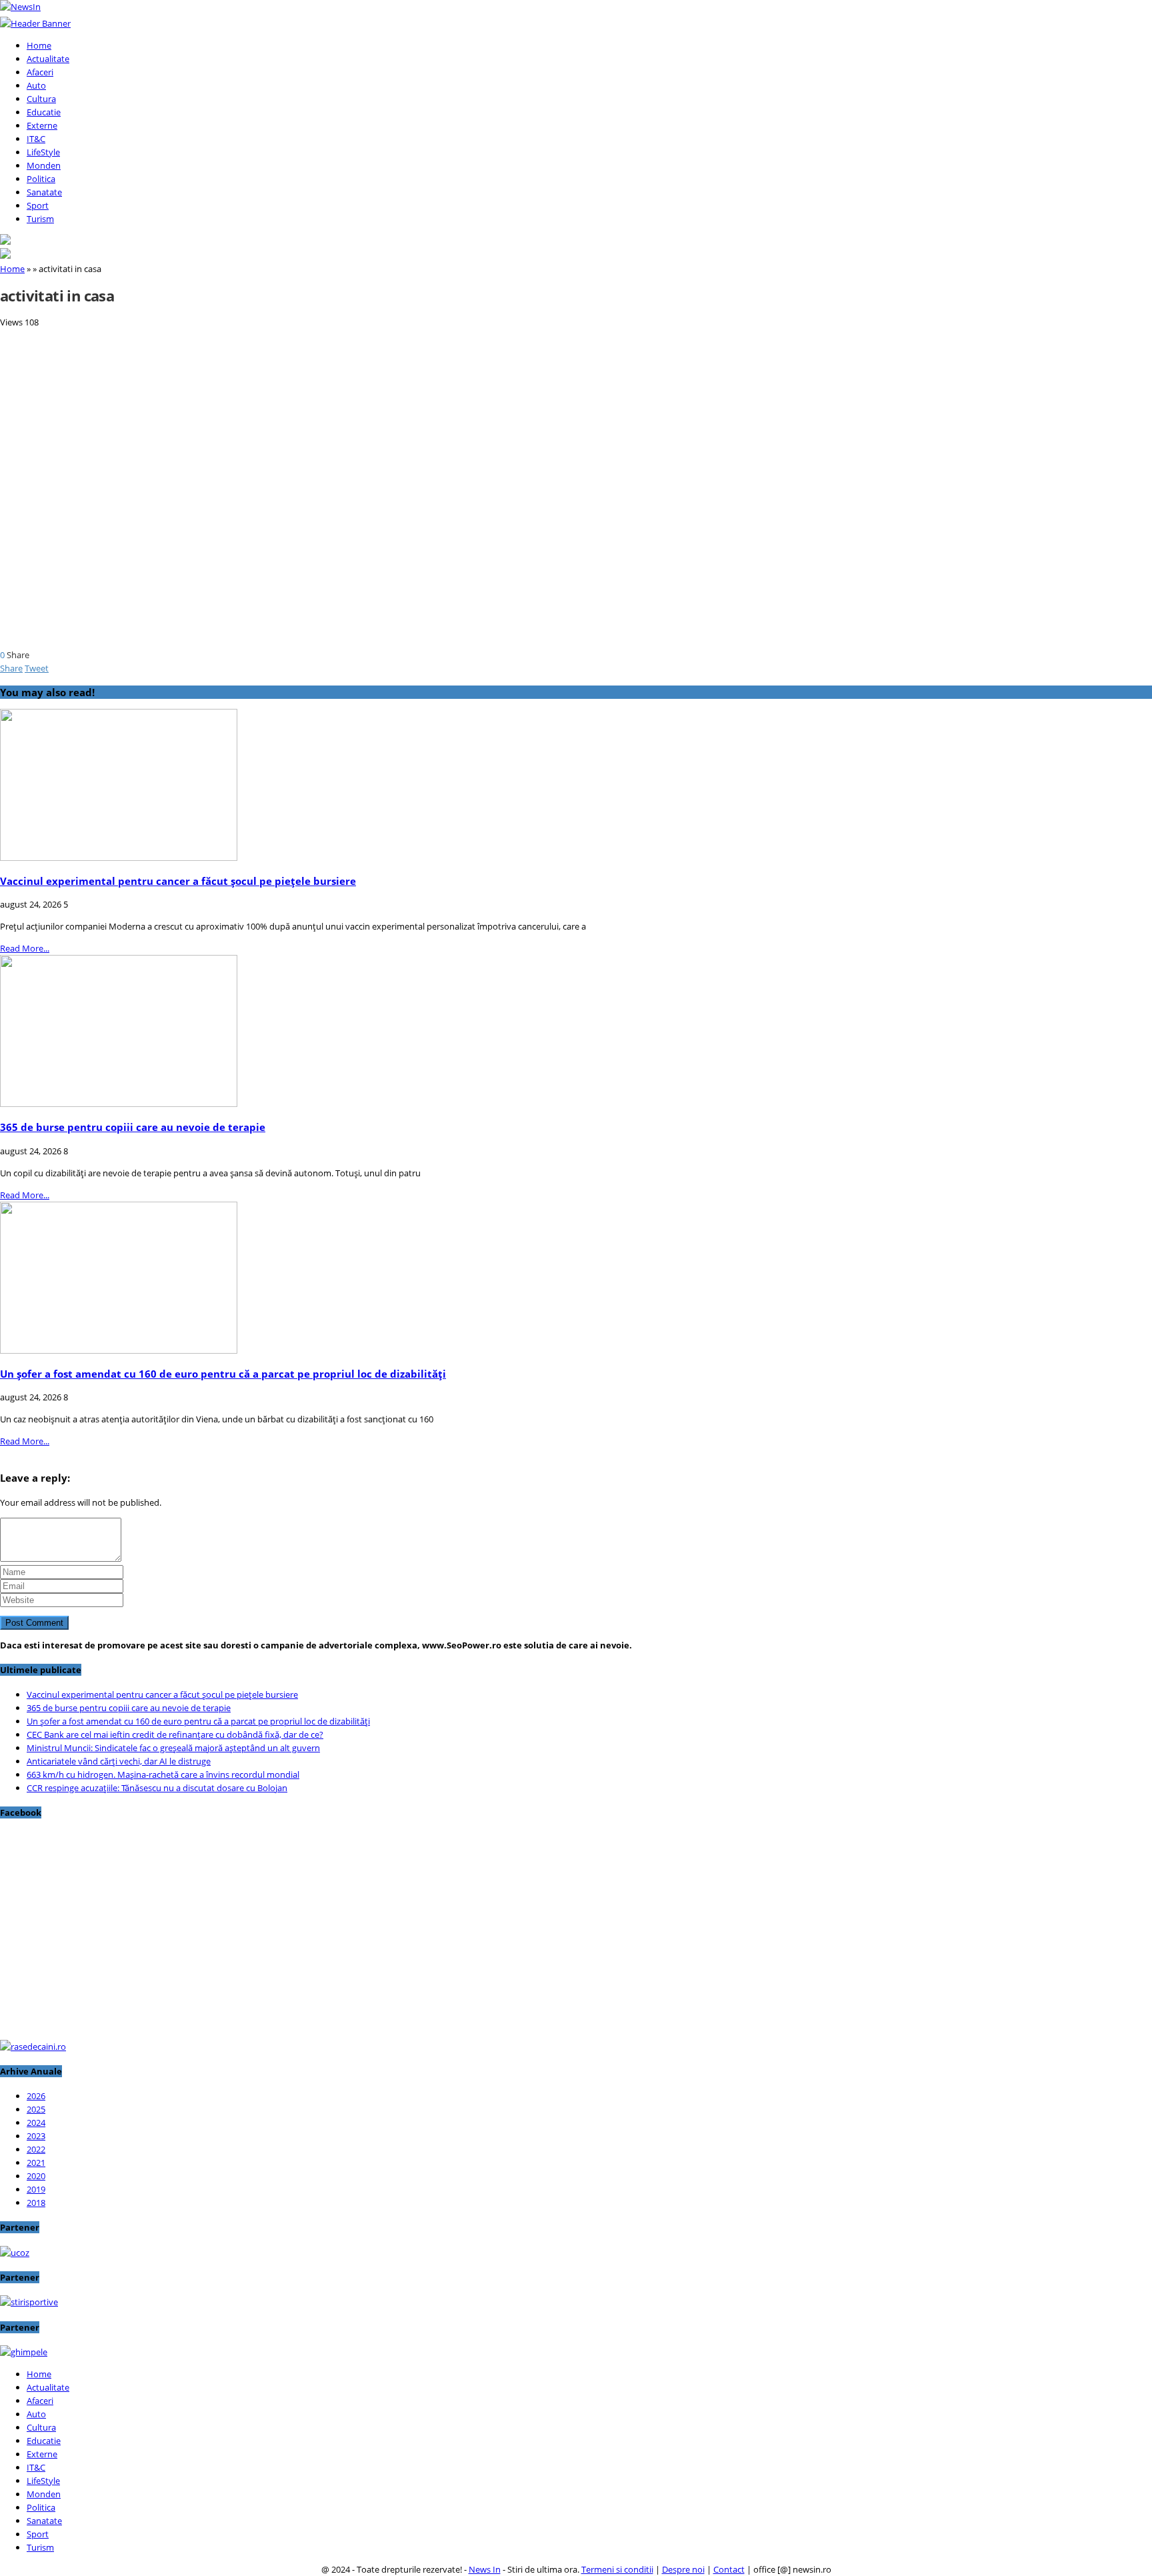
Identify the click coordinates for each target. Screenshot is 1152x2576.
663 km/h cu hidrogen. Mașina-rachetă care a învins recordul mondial (163, 1774)
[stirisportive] (29, 2302)
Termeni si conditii (617, 2569)
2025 (36, 2109)
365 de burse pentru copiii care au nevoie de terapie (133, 1127)
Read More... (25, 948)
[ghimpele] (24, 2352)
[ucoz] (15, 2253)
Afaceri (40, 72)
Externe (42, 125)
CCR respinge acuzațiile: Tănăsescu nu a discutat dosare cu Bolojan (157, 1788)
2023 (36, 2136)
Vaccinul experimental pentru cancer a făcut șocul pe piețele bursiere (178, 881)
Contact (729, 2569)
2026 (36, 2096)
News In (485, 2569)
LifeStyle (43, 152)
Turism (40, 219)
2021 (36, 2163)
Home (39, 45)
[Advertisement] (400, 422)
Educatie (44, 112)
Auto (36, 85)
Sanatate (44, 192)
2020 (36, 2176)
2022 (36, 2149)
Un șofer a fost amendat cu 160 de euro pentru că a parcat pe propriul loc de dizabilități (223, 1374)
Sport (38, 205)
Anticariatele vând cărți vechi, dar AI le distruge (119, 1761)
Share (11, 668)
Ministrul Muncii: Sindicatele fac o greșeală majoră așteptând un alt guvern (173, 1748)
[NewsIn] (20, 7)
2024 (36, 2123)
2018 (36, 2203)
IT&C (36, 139)
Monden (44, 165)
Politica (41, 179)
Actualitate (48, 59)
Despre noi (683, 2569)
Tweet (37, 668)
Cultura (41, 99)
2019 (36, 2189)
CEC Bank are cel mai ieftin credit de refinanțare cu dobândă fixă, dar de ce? (175, 1734)
